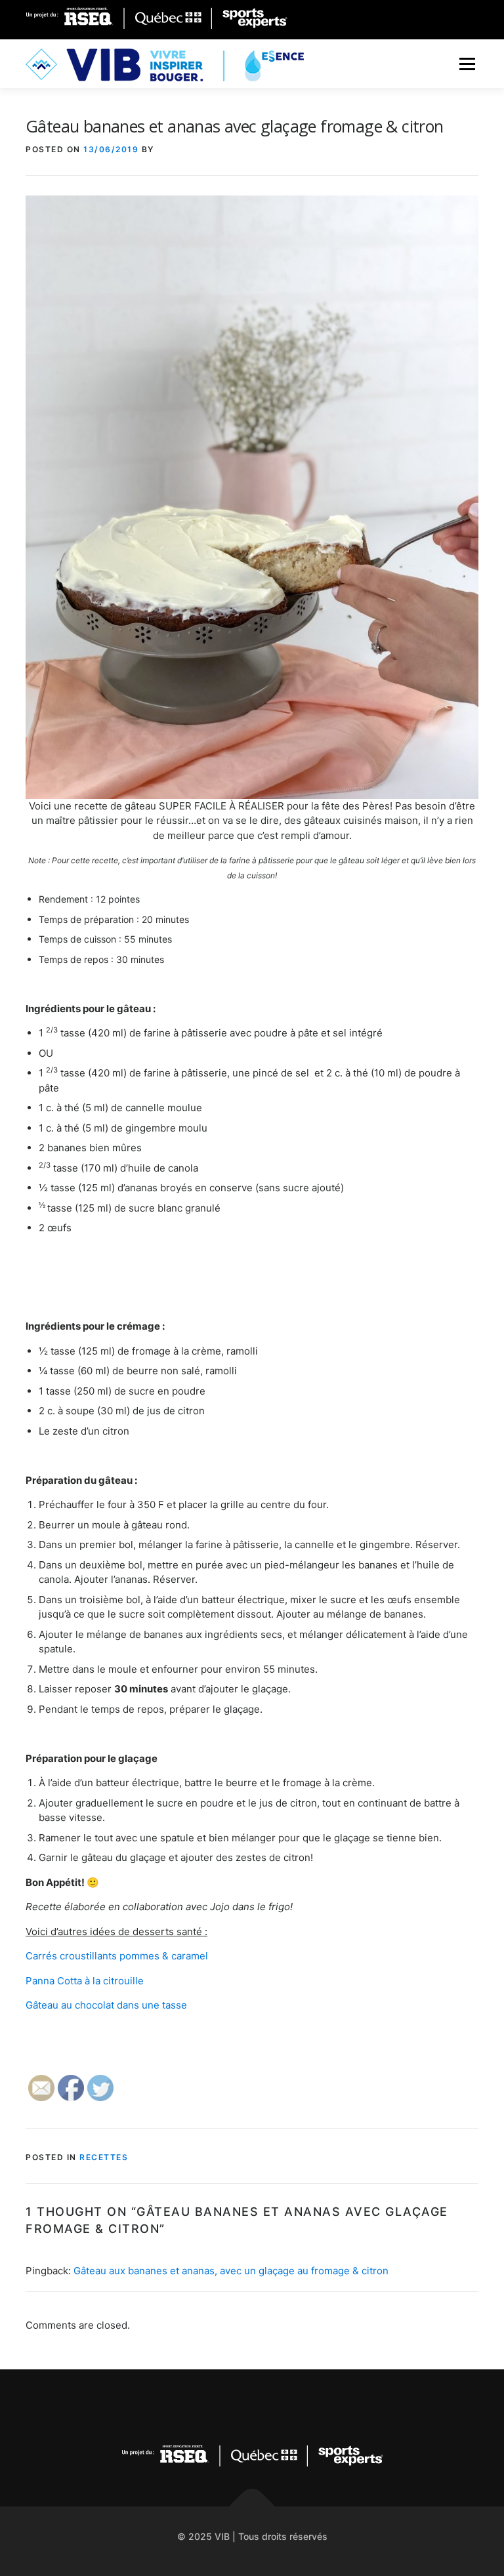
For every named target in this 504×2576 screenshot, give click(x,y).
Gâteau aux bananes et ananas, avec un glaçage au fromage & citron (231, 2271)
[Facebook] (409, 18)
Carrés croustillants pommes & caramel (118, 1956)
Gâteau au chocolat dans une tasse (109, 2005)
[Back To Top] (252, 2506)
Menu (467, 64)
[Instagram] (220, 2406)
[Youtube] (284, 2406)
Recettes (104, 2157)
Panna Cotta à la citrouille (85, 1981)
